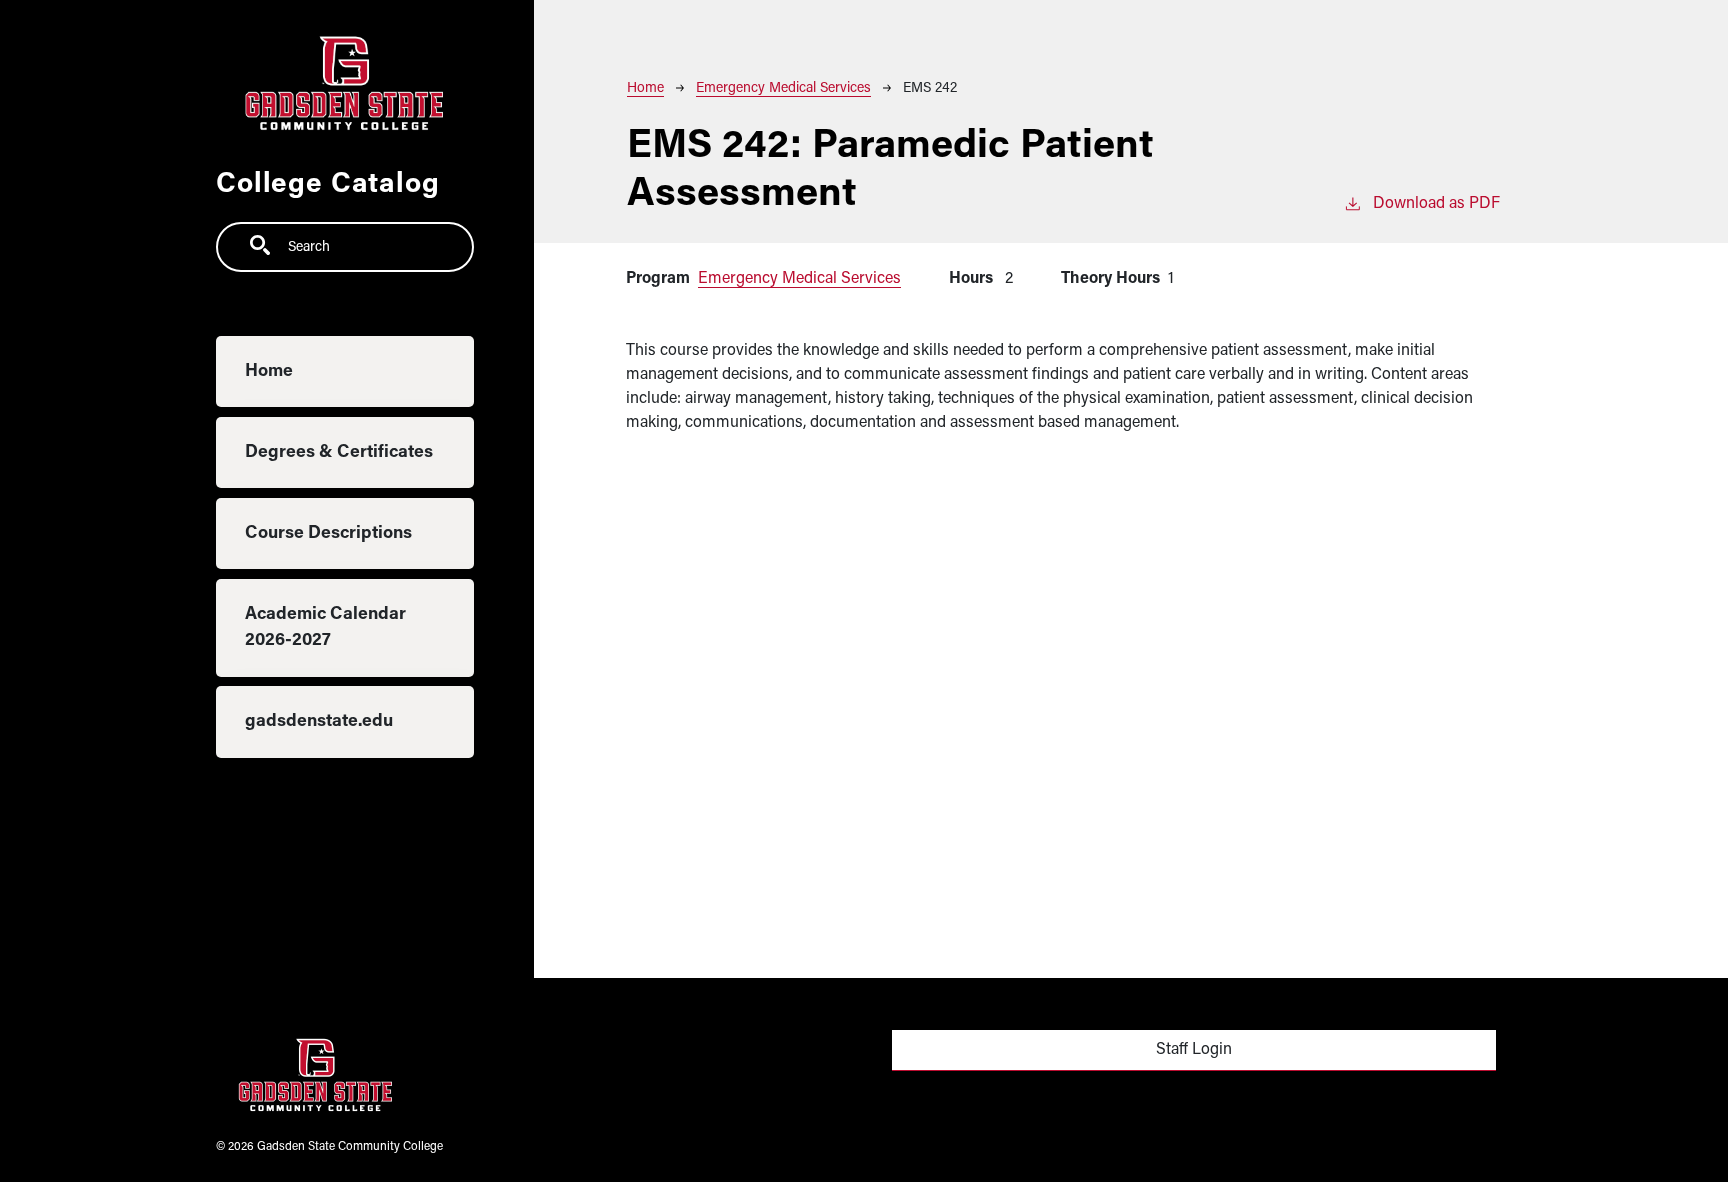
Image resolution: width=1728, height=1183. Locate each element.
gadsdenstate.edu (319, 721)
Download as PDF (1436, 204)
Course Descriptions (328, 533)
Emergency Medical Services (783, 88)
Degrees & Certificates (339, 452)
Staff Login (1194, 1050)
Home (269, 371)
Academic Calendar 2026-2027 (325, 627)
